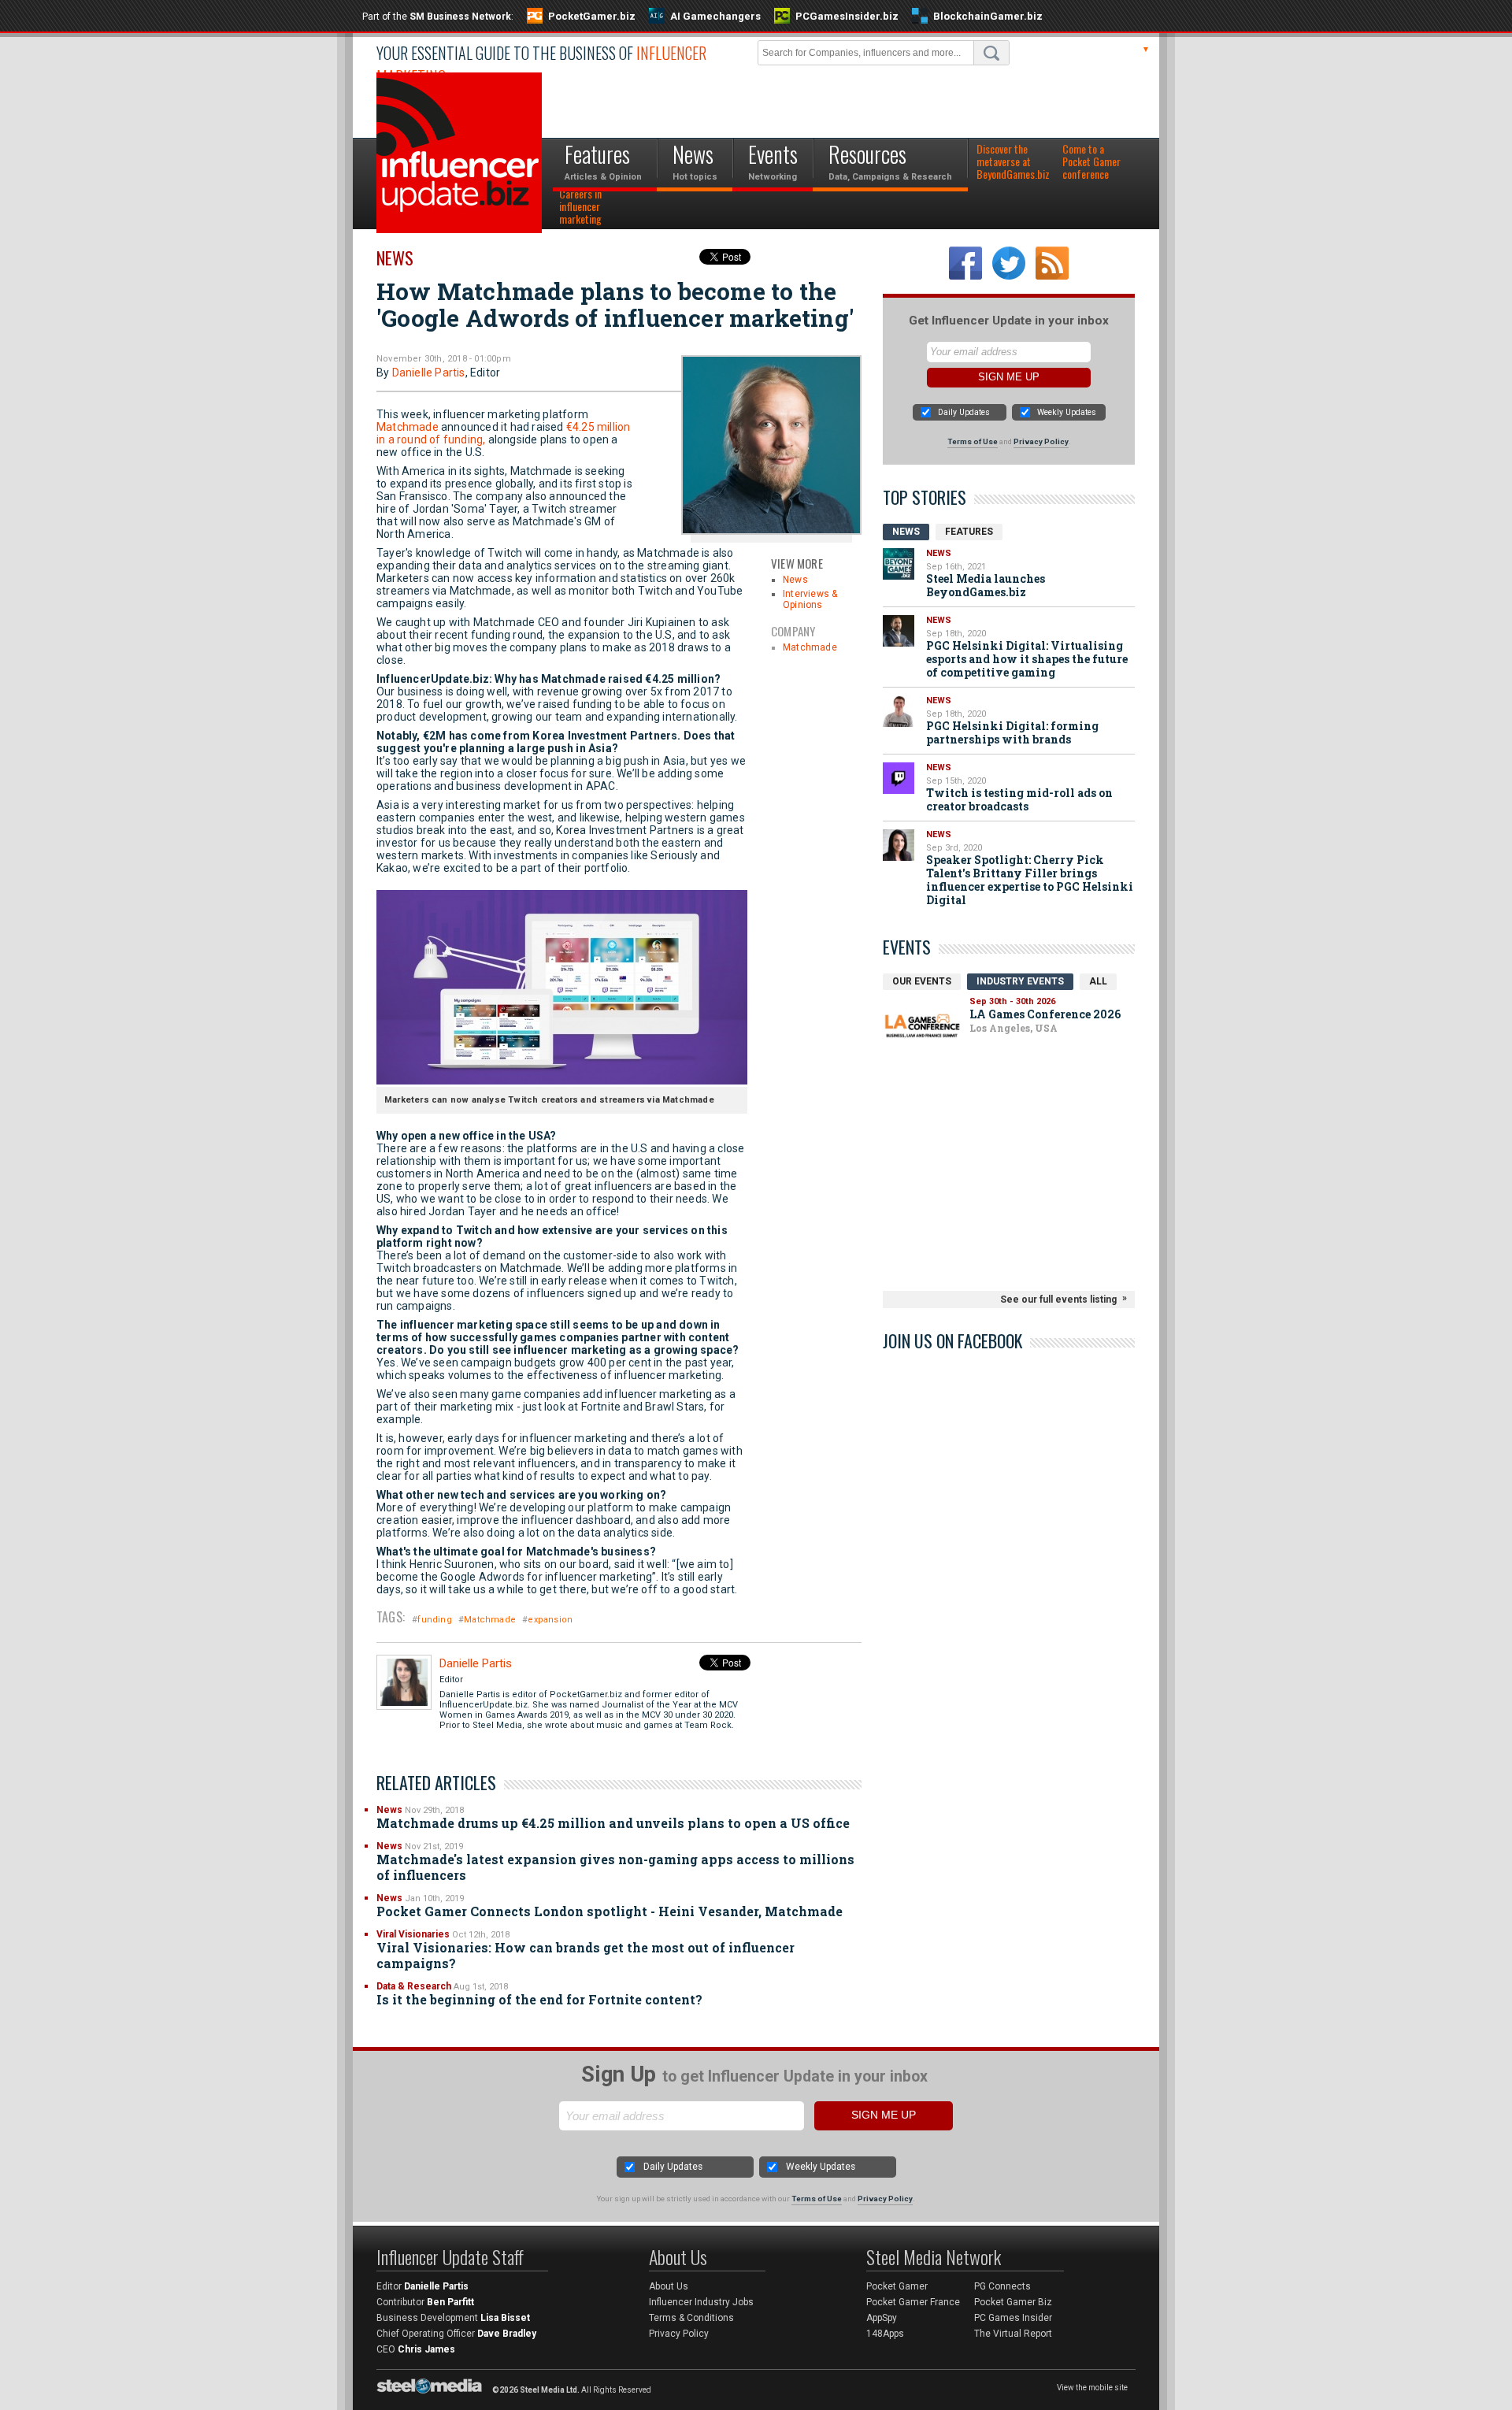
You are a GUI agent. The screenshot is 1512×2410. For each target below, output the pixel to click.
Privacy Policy (1041, 441)
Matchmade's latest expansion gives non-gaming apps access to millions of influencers (615, 1867)
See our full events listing (1058, 1300)
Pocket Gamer (897, 2286)
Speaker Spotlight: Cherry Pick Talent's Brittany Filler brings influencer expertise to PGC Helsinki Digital (1030, 880)
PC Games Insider (1013, 2318)
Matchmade (810, 647)
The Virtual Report (1013, 2334)
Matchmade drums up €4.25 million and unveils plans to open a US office (613, 1823)
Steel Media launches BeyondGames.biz (986, 585)
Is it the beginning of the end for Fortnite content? (539, 1999)
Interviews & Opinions (810, 599)
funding (434, 1620)
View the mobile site (1092, 2388)
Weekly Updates (1067, 412)
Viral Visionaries (413, 1934)
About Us (669, 2286)
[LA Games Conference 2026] (922, 1026)
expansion (550, 1620)
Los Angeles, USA (1014, 1028)
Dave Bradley (507, 2334)
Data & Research (414, 1986)
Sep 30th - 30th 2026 (1012, 1001)
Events (907, 947)
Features (969, 532)
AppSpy (882, 2318)
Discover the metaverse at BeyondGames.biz (1013, 162)
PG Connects (1002, 2286)
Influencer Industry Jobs (701, 2302)
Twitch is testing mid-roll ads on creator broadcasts (1019, 799)
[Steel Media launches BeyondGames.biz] (899, 564)
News (395, 258)
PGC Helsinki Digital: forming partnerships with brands (1012, 732)
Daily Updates (964, 412)
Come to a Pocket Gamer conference (1091, 162)
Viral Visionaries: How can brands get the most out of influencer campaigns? (586, 1955)
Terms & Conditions (691, 2318)
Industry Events (1020, 981)
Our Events (922, 981)
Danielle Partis (429, 373)
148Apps (885, 2334)
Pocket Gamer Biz (1013, 2302)
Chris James (426, 2349)
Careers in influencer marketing (580, 207)
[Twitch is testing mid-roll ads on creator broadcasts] (899, 778)
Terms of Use (973, 441)
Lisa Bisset (505, 2318)
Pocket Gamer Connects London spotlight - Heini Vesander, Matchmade (610, 1911)
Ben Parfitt (450, 2302)
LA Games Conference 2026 (1045, 1014)
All (1098, 981)
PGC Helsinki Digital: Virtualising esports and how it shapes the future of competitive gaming (1027, 659)
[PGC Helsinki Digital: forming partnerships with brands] (899, 711)
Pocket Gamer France (913, 2302)
